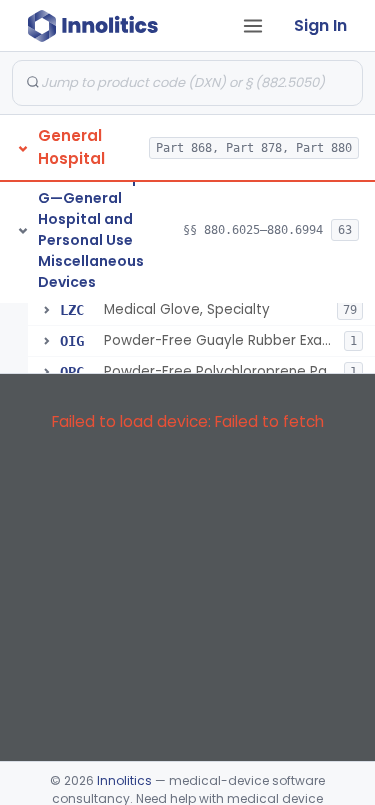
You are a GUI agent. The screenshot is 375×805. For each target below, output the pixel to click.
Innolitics (124, 780)
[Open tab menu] (253, 26)
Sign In (320, 25)
